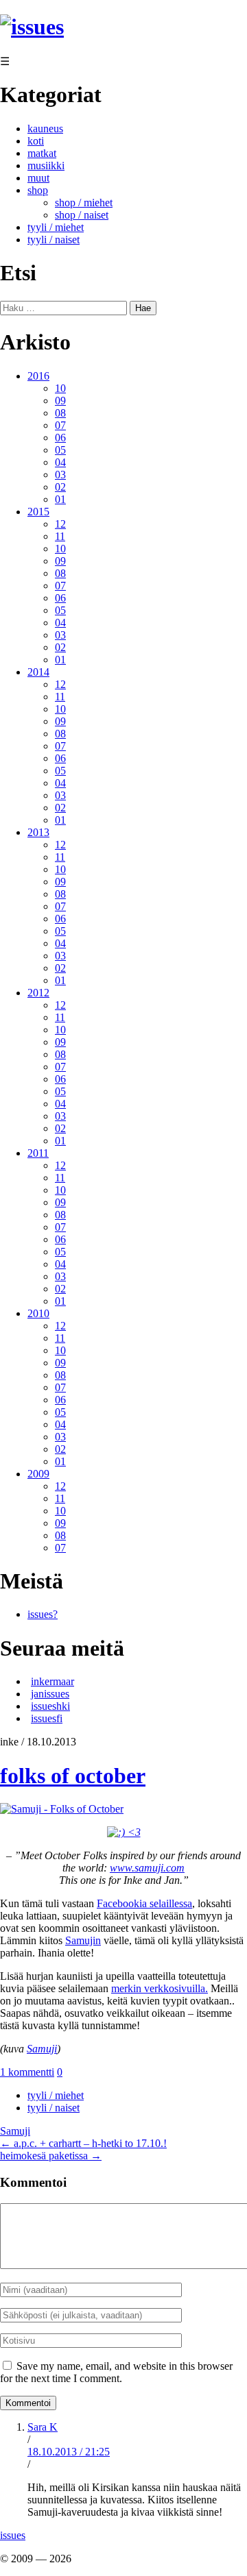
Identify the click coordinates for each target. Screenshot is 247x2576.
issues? (43, 1614)
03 (60, 475)
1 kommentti (27, 2072)
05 (60, 450)
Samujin (83, 1940)
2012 (38, 993)
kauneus (45, 128)
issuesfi (47, 1718)
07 (60, 425)
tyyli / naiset (54, 240)
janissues (50, 1694)
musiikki (46, 165)
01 (60, 499)
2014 (38, 672)
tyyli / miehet (56, 227)
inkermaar (52, 1681)
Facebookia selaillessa (144, 1903)
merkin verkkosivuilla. (160, 1988)
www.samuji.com (147, 1868)
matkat (42, 153)
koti (36, 141)
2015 (38, 512)
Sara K (43, 2427)
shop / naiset (82, 215)
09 (60, 401)
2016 (38, 376)
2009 (38, 1474)
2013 (38, 832)
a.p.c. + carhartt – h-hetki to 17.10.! (83, 2143)
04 (60, 462)
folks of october (73, 1776)
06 (60, 438)
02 (60, 487)
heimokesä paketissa (51, 2156)
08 (60, 413)
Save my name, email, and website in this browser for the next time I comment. (116, 2372)
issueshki (50, 1706)
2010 (38, 1313)
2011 (38, 1153)
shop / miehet (84, 203)
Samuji (42, 2049)
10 (60, 388)
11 (60, 536)
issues (13, 2535)
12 (60, 524)
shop (38, 190)
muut (38, 178)
